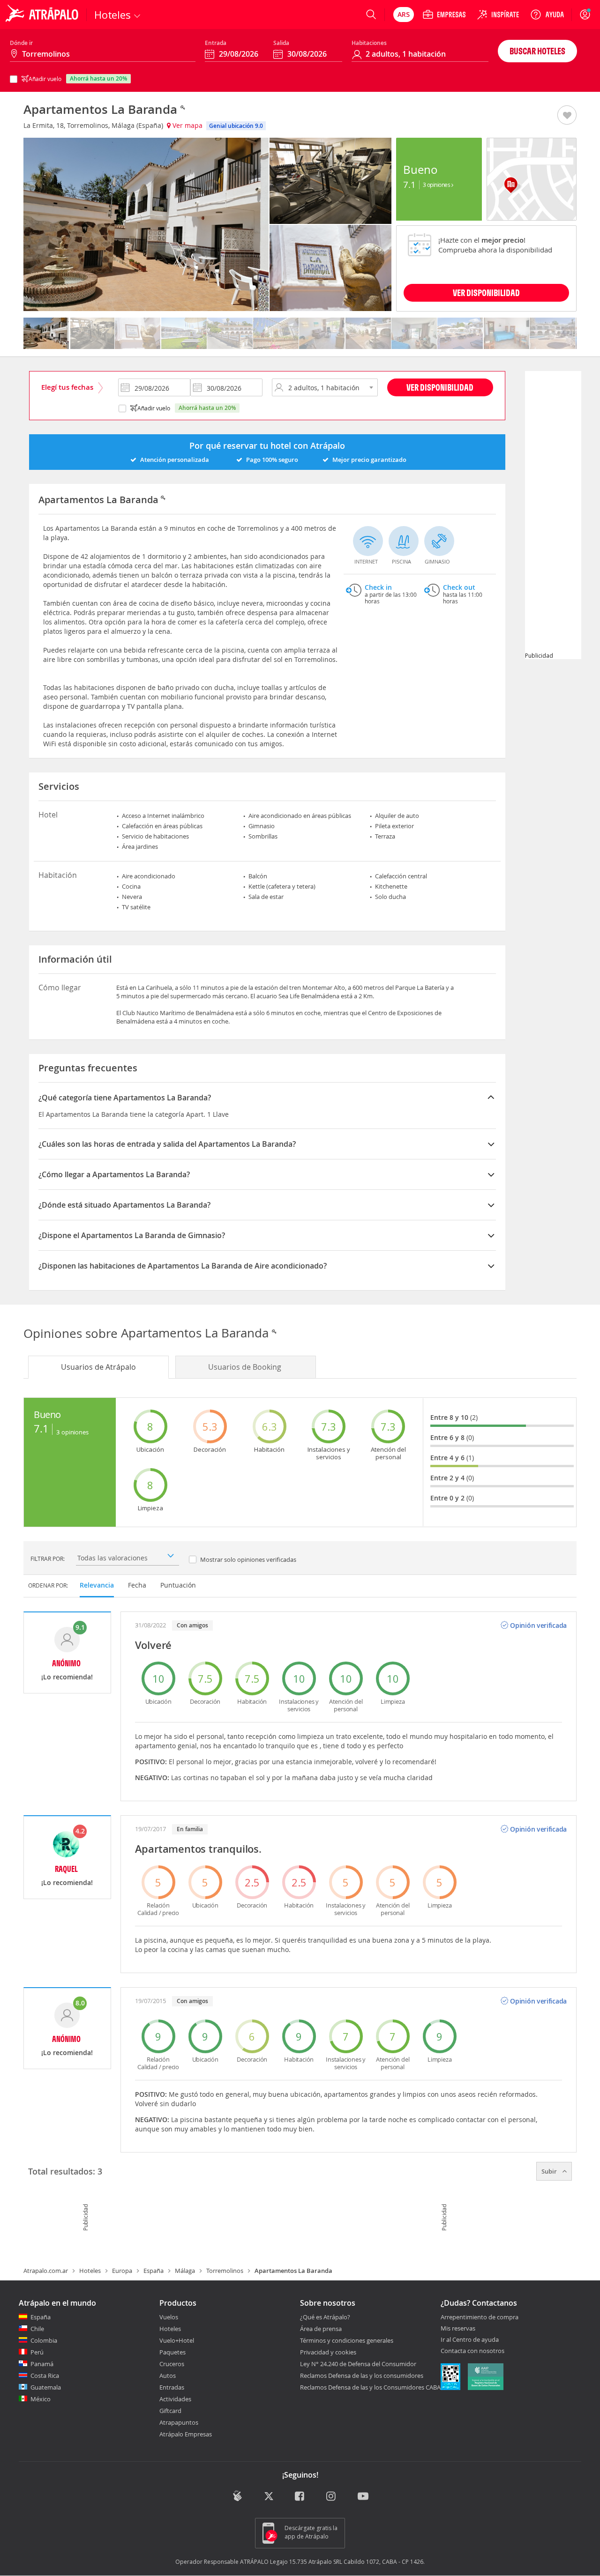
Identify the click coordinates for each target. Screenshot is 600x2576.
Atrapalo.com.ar (46, 2271)
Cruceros (172, 2364)
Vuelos (169, 2317)
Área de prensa (321, 2329)
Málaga (185, 2271)
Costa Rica (45, 2376)
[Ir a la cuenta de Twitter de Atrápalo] (269, 2497)
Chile (37, 2329)
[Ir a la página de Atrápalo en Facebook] (300, 2497)
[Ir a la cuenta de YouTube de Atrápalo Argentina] (363, 2497)
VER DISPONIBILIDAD (486, 293)
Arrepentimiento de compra (480, 2317)
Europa (122, 2271)
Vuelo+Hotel (177, 2340)
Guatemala (46, 2387)
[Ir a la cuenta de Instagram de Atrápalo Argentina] (332, 2497)
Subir (550, 2171)
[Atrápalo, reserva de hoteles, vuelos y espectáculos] (43, 15)
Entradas (172, 2387)
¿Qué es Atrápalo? (325, 2317)
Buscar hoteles (537, 51)
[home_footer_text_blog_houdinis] (237, 2496)
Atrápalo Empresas (186, 2434)
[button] (567, 116)
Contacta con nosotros (472, 2351)
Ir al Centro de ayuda (470, 2340)
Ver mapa (187, 125)
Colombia (44, 2340)
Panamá (42, 2364)
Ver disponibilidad (440, 387)
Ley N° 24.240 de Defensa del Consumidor (358, 2364)
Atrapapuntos (179, 2422)
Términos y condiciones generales (347, 2340)
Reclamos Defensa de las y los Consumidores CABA (370, 2387)
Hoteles (90, 2271)
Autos (168, 2376)
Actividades (175, 2399)
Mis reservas (458, 2329)
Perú (37, 2352)
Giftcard (170, 2411)
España (154, 2271)
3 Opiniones (437, 185)
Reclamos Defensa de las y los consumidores (362, 2376)
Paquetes (172, 2352)
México (41, 2399)
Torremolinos (225, 2271)
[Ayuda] (547, 15)
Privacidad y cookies (328, 2352)
